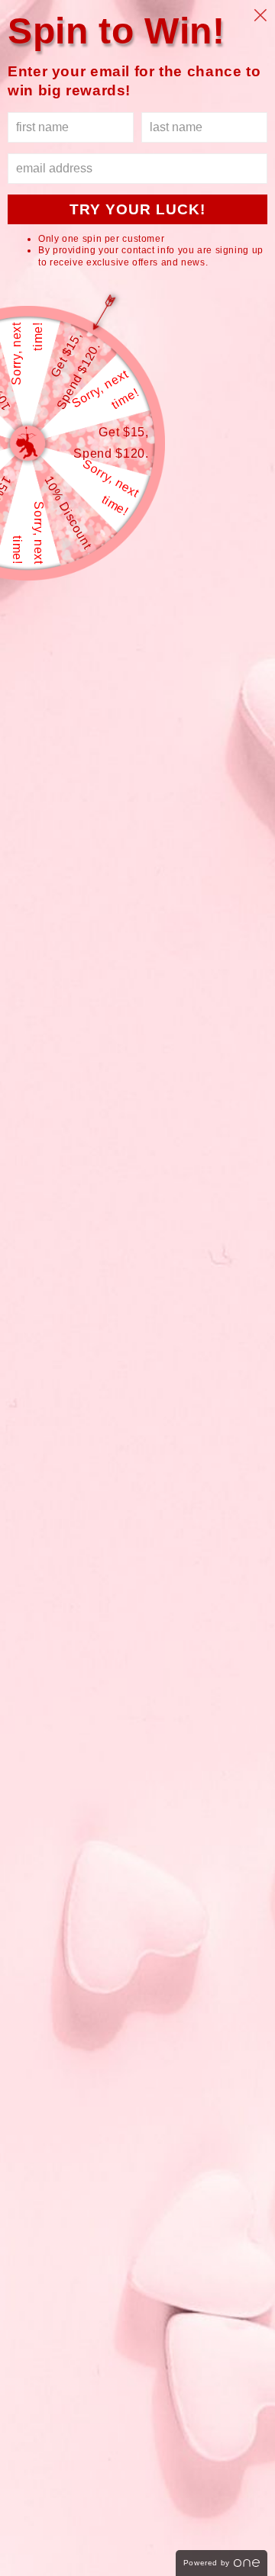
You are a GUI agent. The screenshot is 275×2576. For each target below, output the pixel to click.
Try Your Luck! (137, 209)
